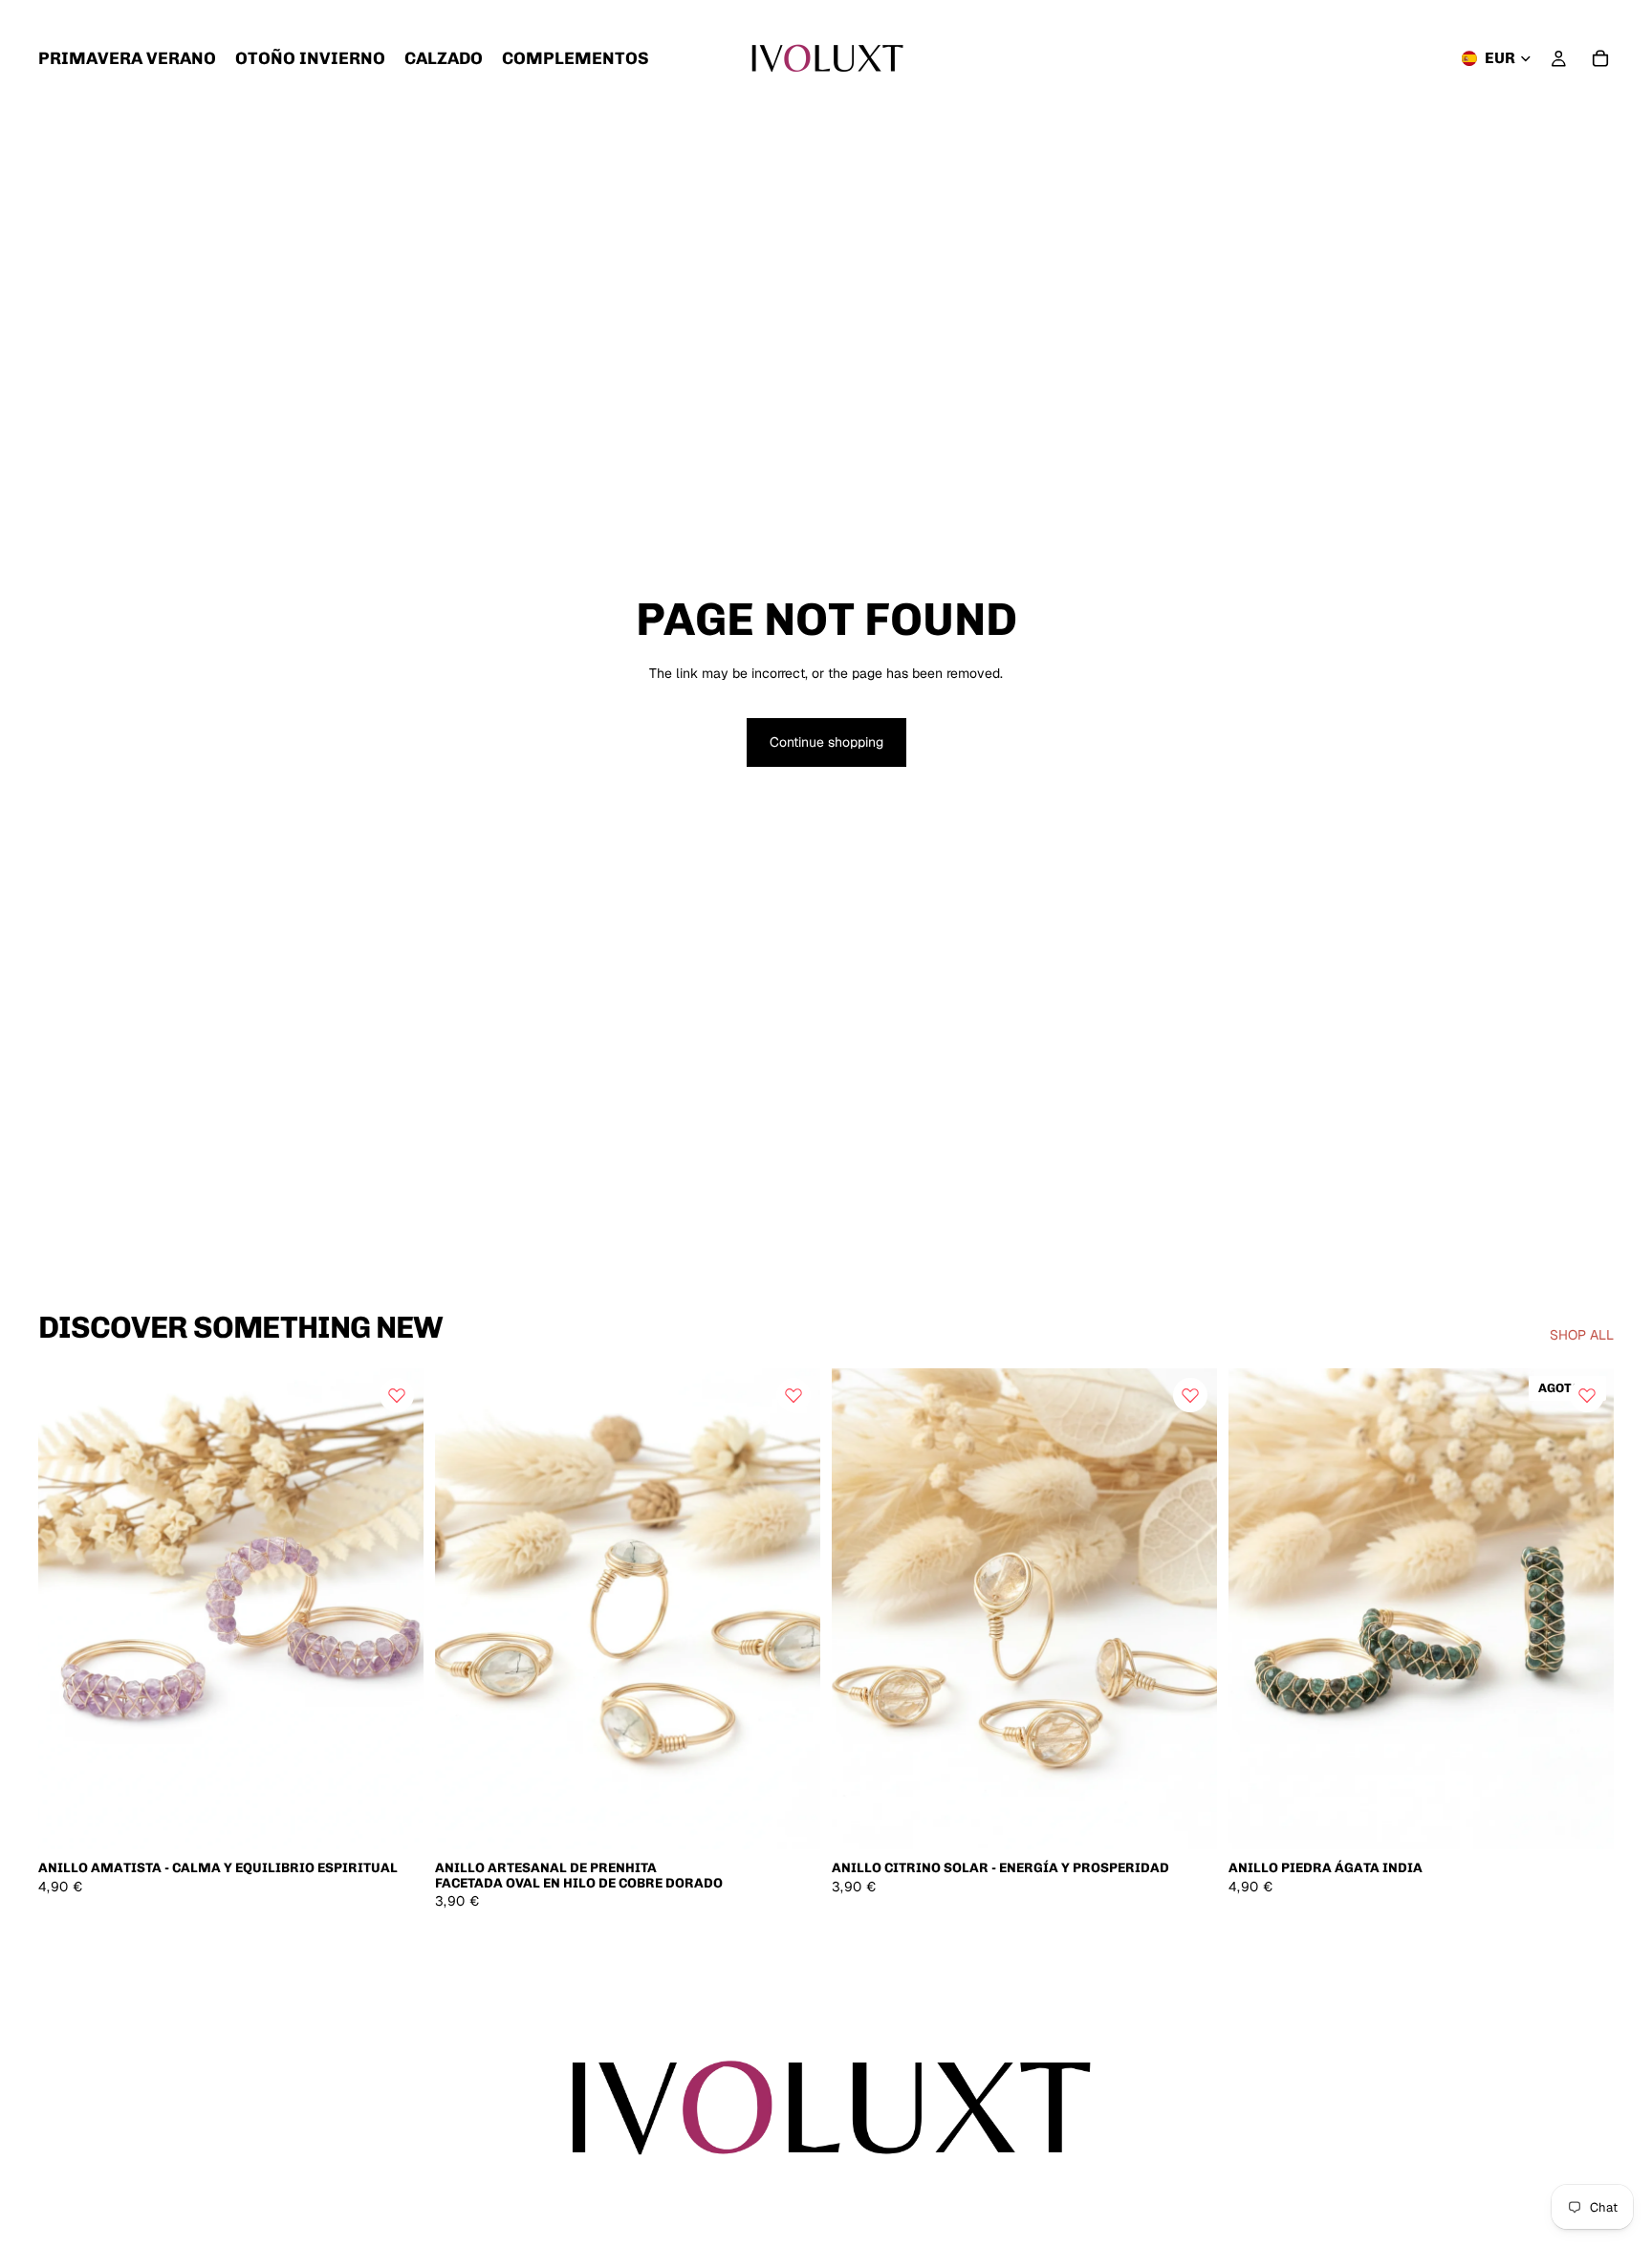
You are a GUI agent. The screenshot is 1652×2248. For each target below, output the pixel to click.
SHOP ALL (1582, 1335)
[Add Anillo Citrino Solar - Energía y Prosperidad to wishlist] (1190, 1395)
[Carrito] (1600, 58)
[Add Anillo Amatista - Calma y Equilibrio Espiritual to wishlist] (397, 1395)
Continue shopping (826, 742)
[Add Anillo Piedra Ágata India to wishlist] (1587, 1395)
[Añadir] (394, 1821)
